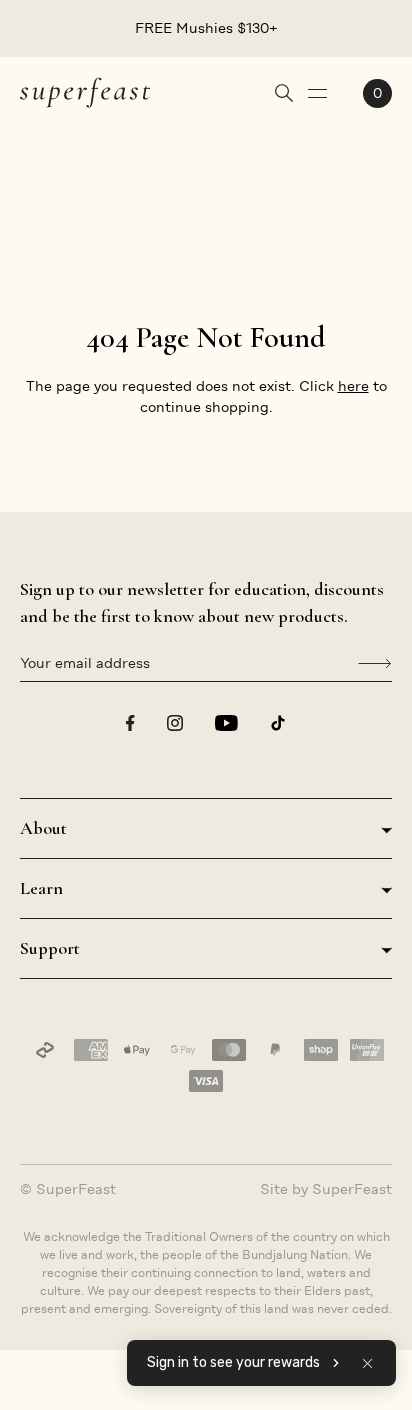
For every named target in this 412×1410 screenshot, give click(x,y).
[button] (367, 1363)
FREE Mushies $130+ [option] (206, 28)
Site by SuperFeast (326, 1189)
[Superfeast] (85, 91)
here (353, 386)
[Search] (284, 93)
